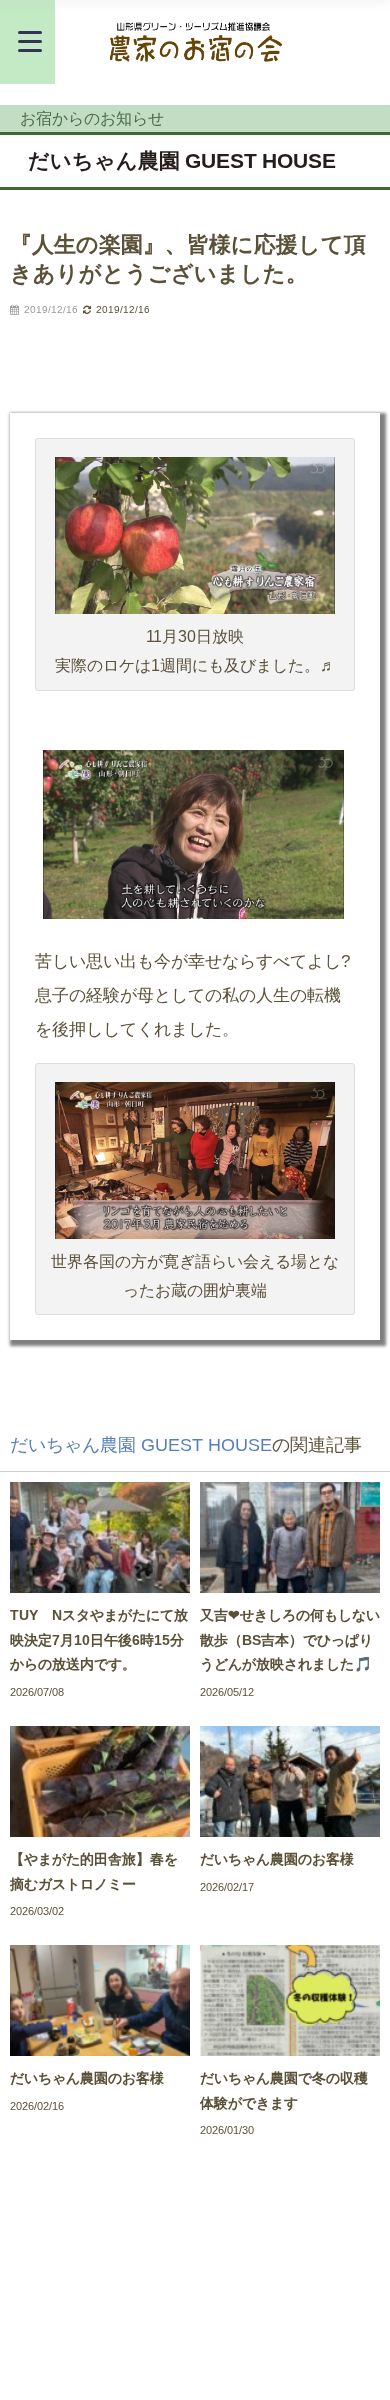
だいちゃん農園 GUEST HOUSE (182, 160)
